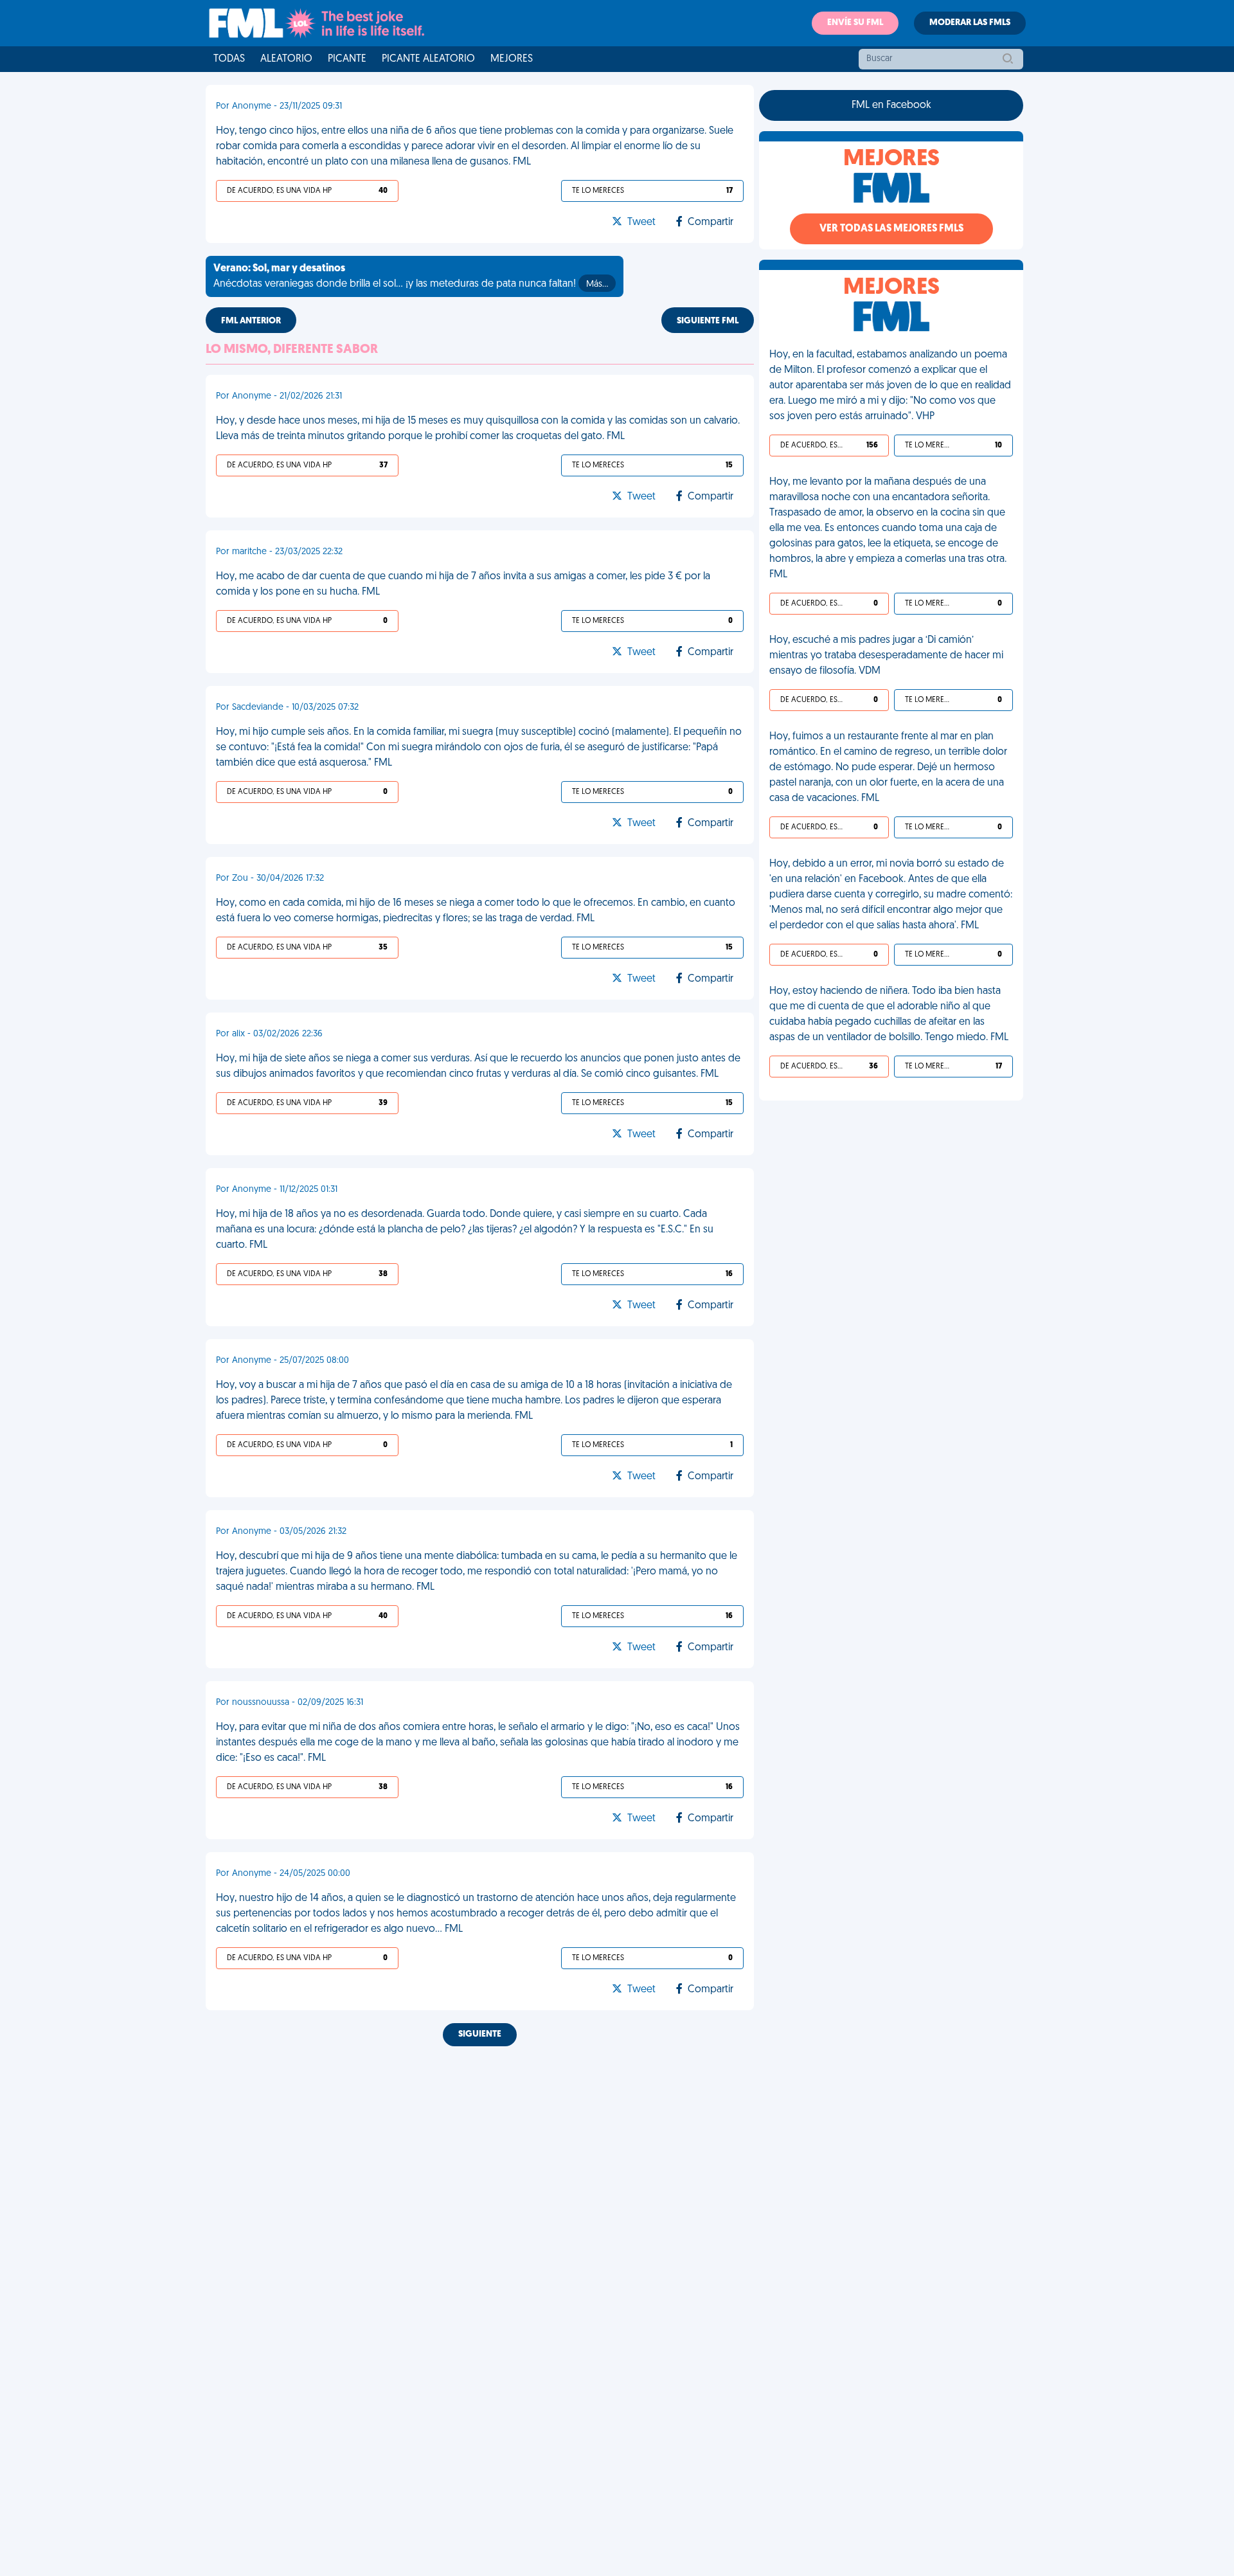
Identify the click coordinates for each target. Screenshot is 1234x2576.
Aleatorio (286, 59)
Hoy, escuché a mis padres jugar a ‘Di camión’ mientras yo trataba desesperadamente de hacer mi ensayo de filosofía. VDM (886, 656)
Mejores (512, 59)
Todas (229, 59)
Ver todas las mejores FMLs (891, 229)
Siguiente (480, 2034)
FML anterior (251, 321)
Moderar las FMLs (970, 23)
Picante (347, 59)
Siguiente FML (708, 321)
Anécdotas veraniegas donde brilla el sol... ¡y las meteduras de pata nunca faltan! (411, 276)
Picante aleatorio (428, 59)
